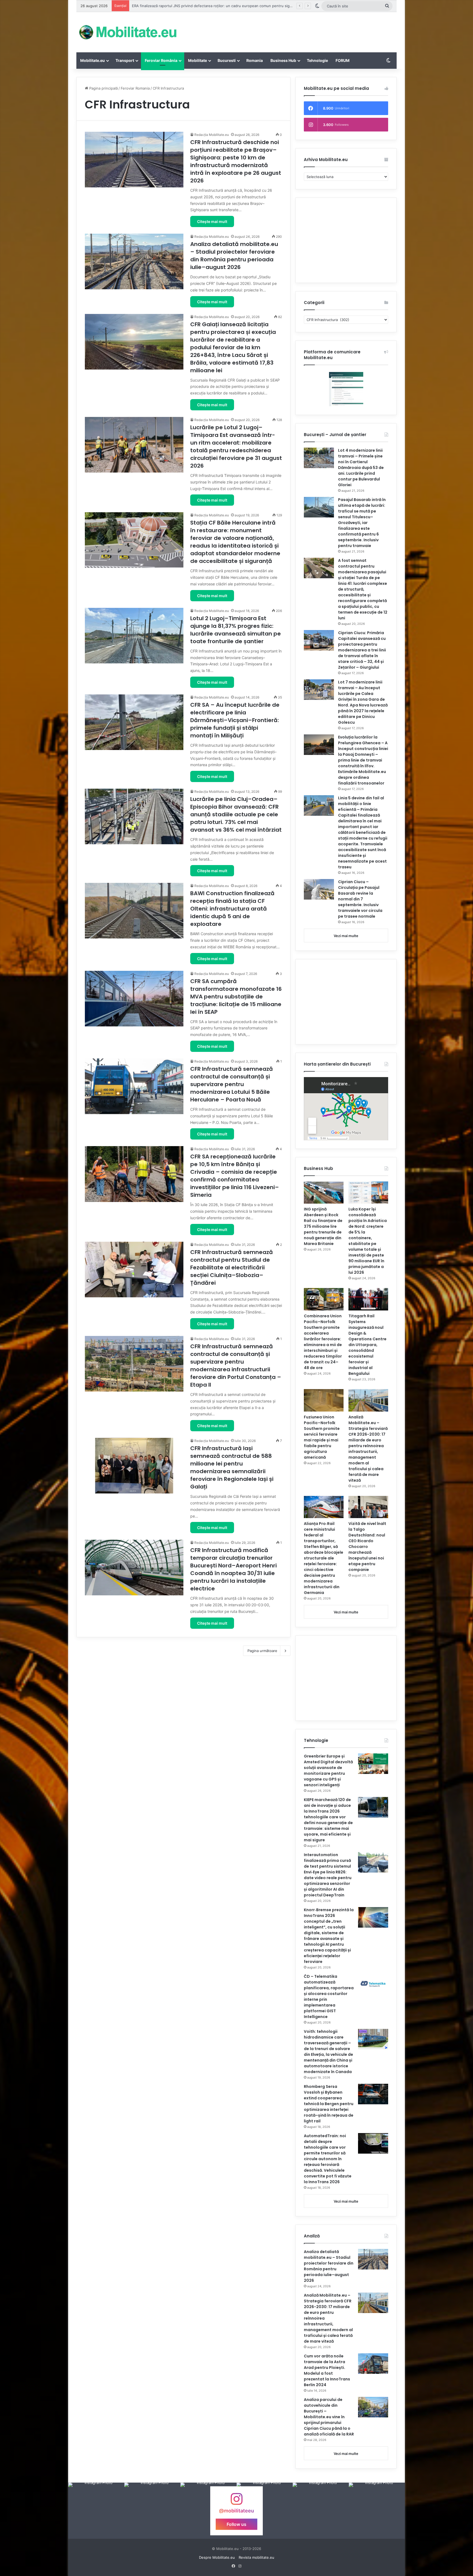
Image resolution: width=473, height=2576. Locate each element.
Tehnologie (317, 60)
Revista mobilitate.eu (256, 2557)
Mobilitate (197, 60)
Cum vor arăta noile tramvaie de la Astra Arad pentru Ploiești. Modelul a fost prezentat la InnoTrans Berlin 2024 (327, 2370)
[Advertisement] (291, 30)
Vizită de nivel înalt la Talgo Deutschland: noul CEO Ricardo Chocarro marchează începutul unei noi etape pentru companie (367, 1547)
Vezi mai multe (346, 936)
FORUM (343, 60)
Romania (255, 60)
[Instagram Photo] (96, 2511)
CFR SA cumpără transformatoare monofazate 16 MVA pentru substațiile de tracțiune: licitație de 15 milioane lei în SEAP (236, 997)
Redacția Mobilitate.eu (212, 135)
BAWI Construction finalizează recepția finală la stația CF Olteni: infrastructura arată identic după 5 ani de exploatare (232, 909)
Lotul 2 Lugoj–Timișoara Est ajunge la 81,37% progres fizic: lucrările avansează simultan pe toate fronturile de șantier (236, 630)
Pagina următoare (262, 1651)
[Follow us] (236, 2502)
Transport (125, 60)
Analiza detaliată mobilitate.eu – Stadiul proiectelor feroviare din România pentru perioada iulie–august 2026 (234, 256)
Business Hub (283, 60)
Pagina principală (103, 88)
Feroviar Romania (135, 88)
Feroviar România (161, 60)
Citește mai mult (212, 221)
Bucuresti (227, 60)
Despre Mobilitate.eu (217, 2557)
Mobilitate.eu (93, 60)
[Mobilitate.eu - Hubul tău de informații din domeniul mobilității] (127, 32)
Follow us (236, 2524)
